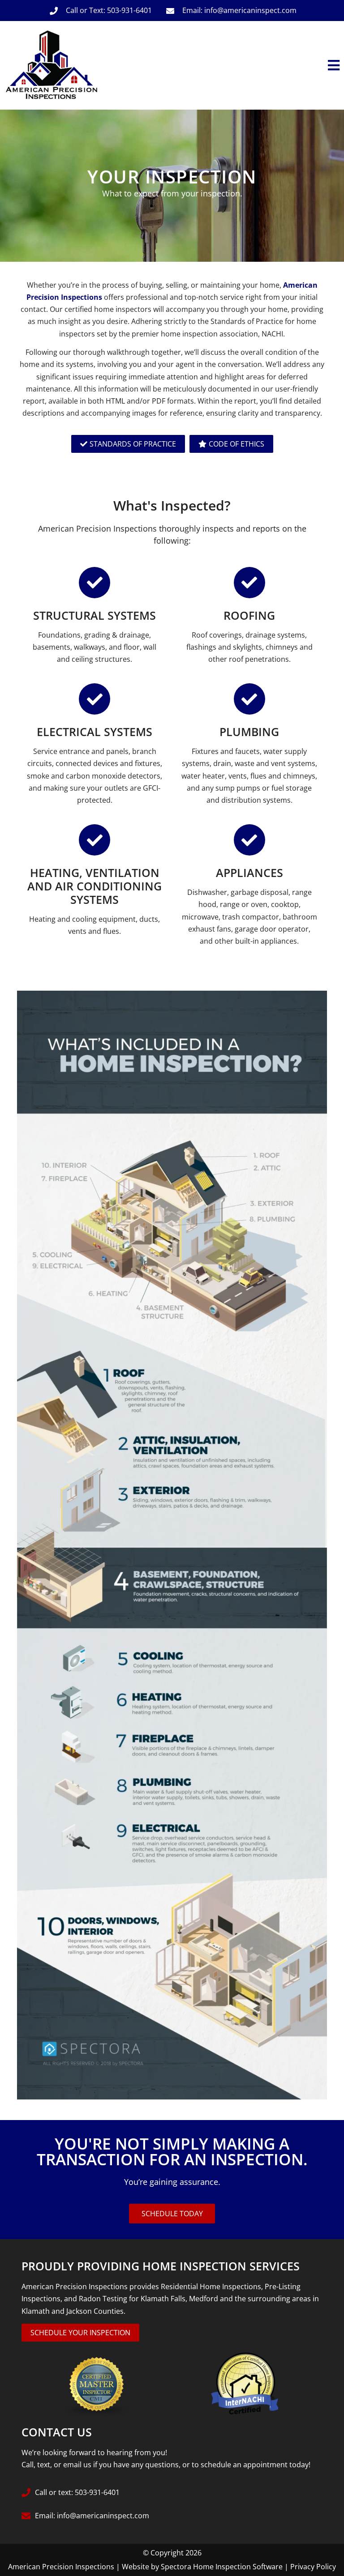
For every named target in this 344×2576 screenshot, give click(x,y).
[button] (224, 66)
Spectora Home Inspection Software (222, 2567)
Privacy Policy (313, 2567)
